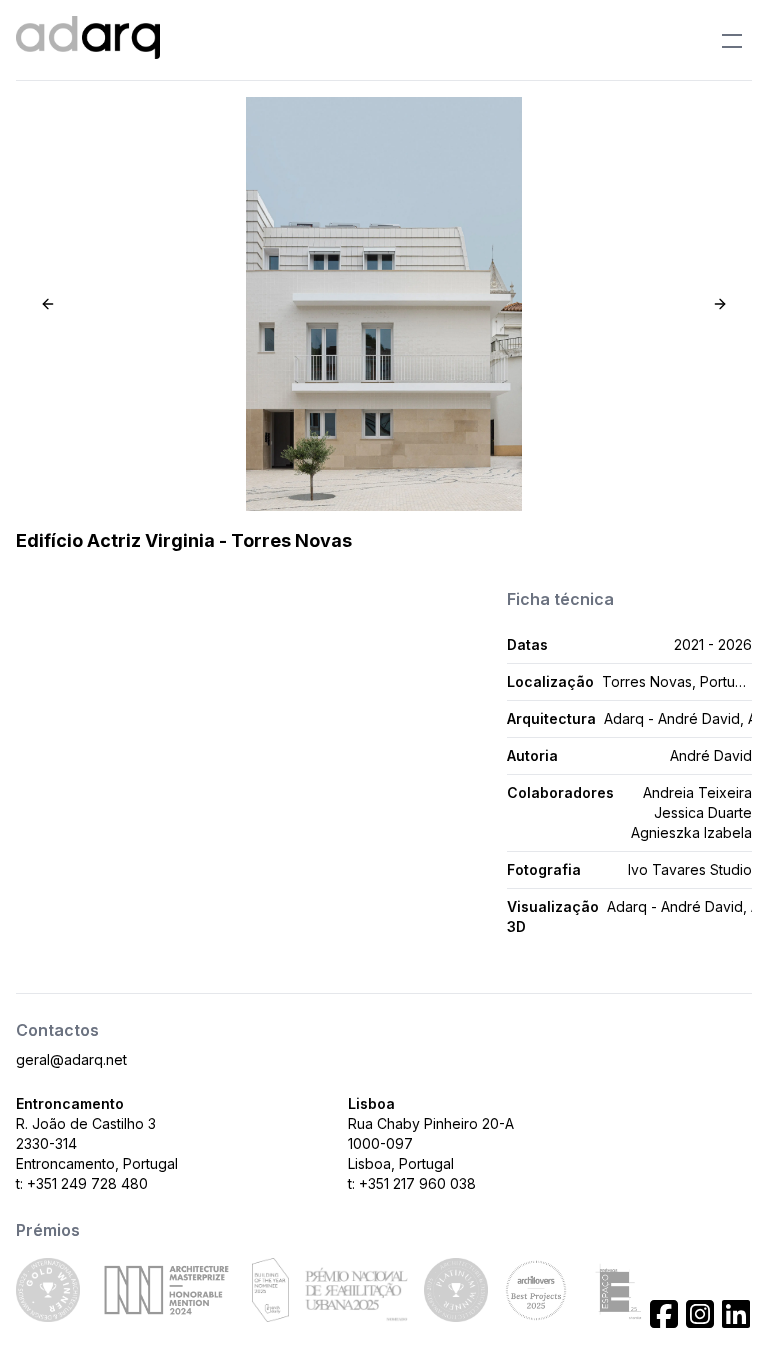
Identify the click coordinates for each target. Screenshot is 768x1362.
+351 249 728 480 (87, 1183)
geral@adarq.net (71, 1059)
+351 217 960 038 (417, 1183)
